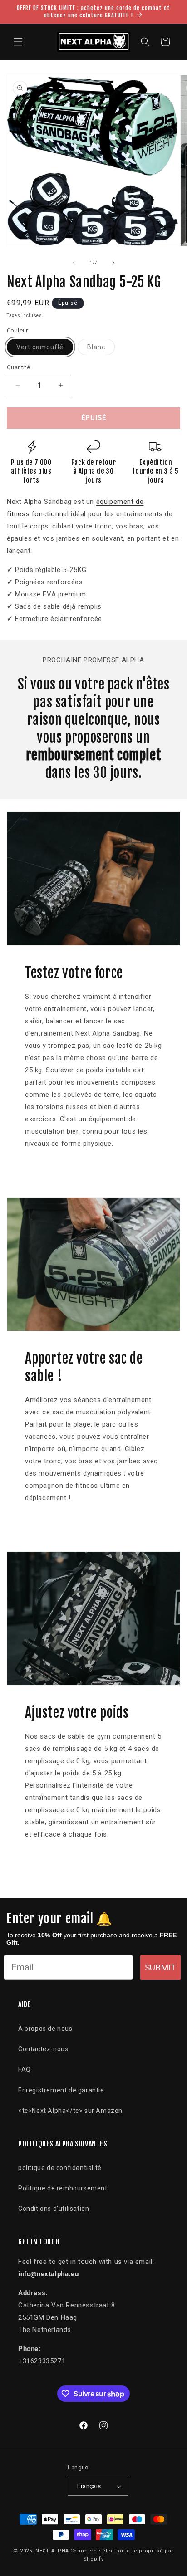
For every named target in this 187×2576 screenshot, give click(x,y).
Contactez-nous (43, 2049)
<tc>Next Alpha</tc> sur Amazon (70, 2111)
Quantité (18, 367)
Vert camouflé (45, 349)
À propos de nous (45, 2029)
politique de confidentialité (60, 2168)
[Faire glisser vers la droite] (113, 263)
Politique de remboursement (63, 2188)
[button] (18, 42)
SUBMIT (160, 1967)
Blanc (101, 349)
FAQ (25, 2069)
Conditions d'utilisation (54, 2209)
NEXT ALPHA (52, 2551)
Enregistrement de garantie (61, 2090)
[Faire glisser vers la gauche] (74, 263)
